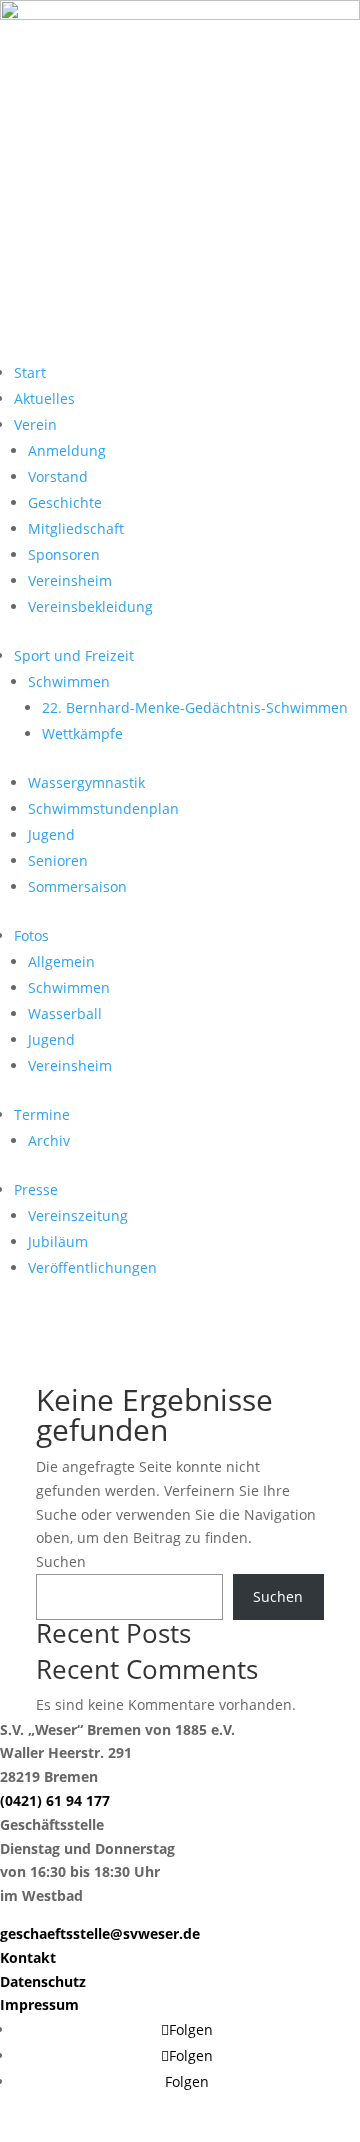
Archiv (49, 1140)
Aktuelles (44, 398)
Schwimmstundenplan (103, 808)
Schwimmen (69, 681)
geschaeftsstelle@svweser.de (100, 1933)
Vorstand (58, 476)
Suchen (61, 1561)
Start (30, 372)
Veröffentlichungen (92, 1267)
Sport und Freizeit (74, 655)
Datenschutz (43, 1981)
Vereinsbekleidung (90, 606)
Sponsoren (64, 554)
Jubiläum (58, 1241)
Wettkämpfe (82, 733)
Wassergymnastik (86, 782)
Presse (36, 1189)
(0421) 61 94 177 (55, 1800)
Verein (35, 424)
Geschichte (65, 502)
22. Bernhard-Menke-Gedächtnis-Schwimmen (195, 707)
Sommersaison (77, 886)
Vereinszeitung (78, 1215)
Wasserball (65, 1013)
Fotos (31, 935)
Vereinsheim (70, 580)
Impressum (39, 2004)
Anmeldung (67, 450)
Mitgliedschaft (76, 528)
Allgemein (61, 961)
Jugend (51, 834)
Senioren (58, 860)
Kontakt (28, 1957)
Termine (42, 1114)
